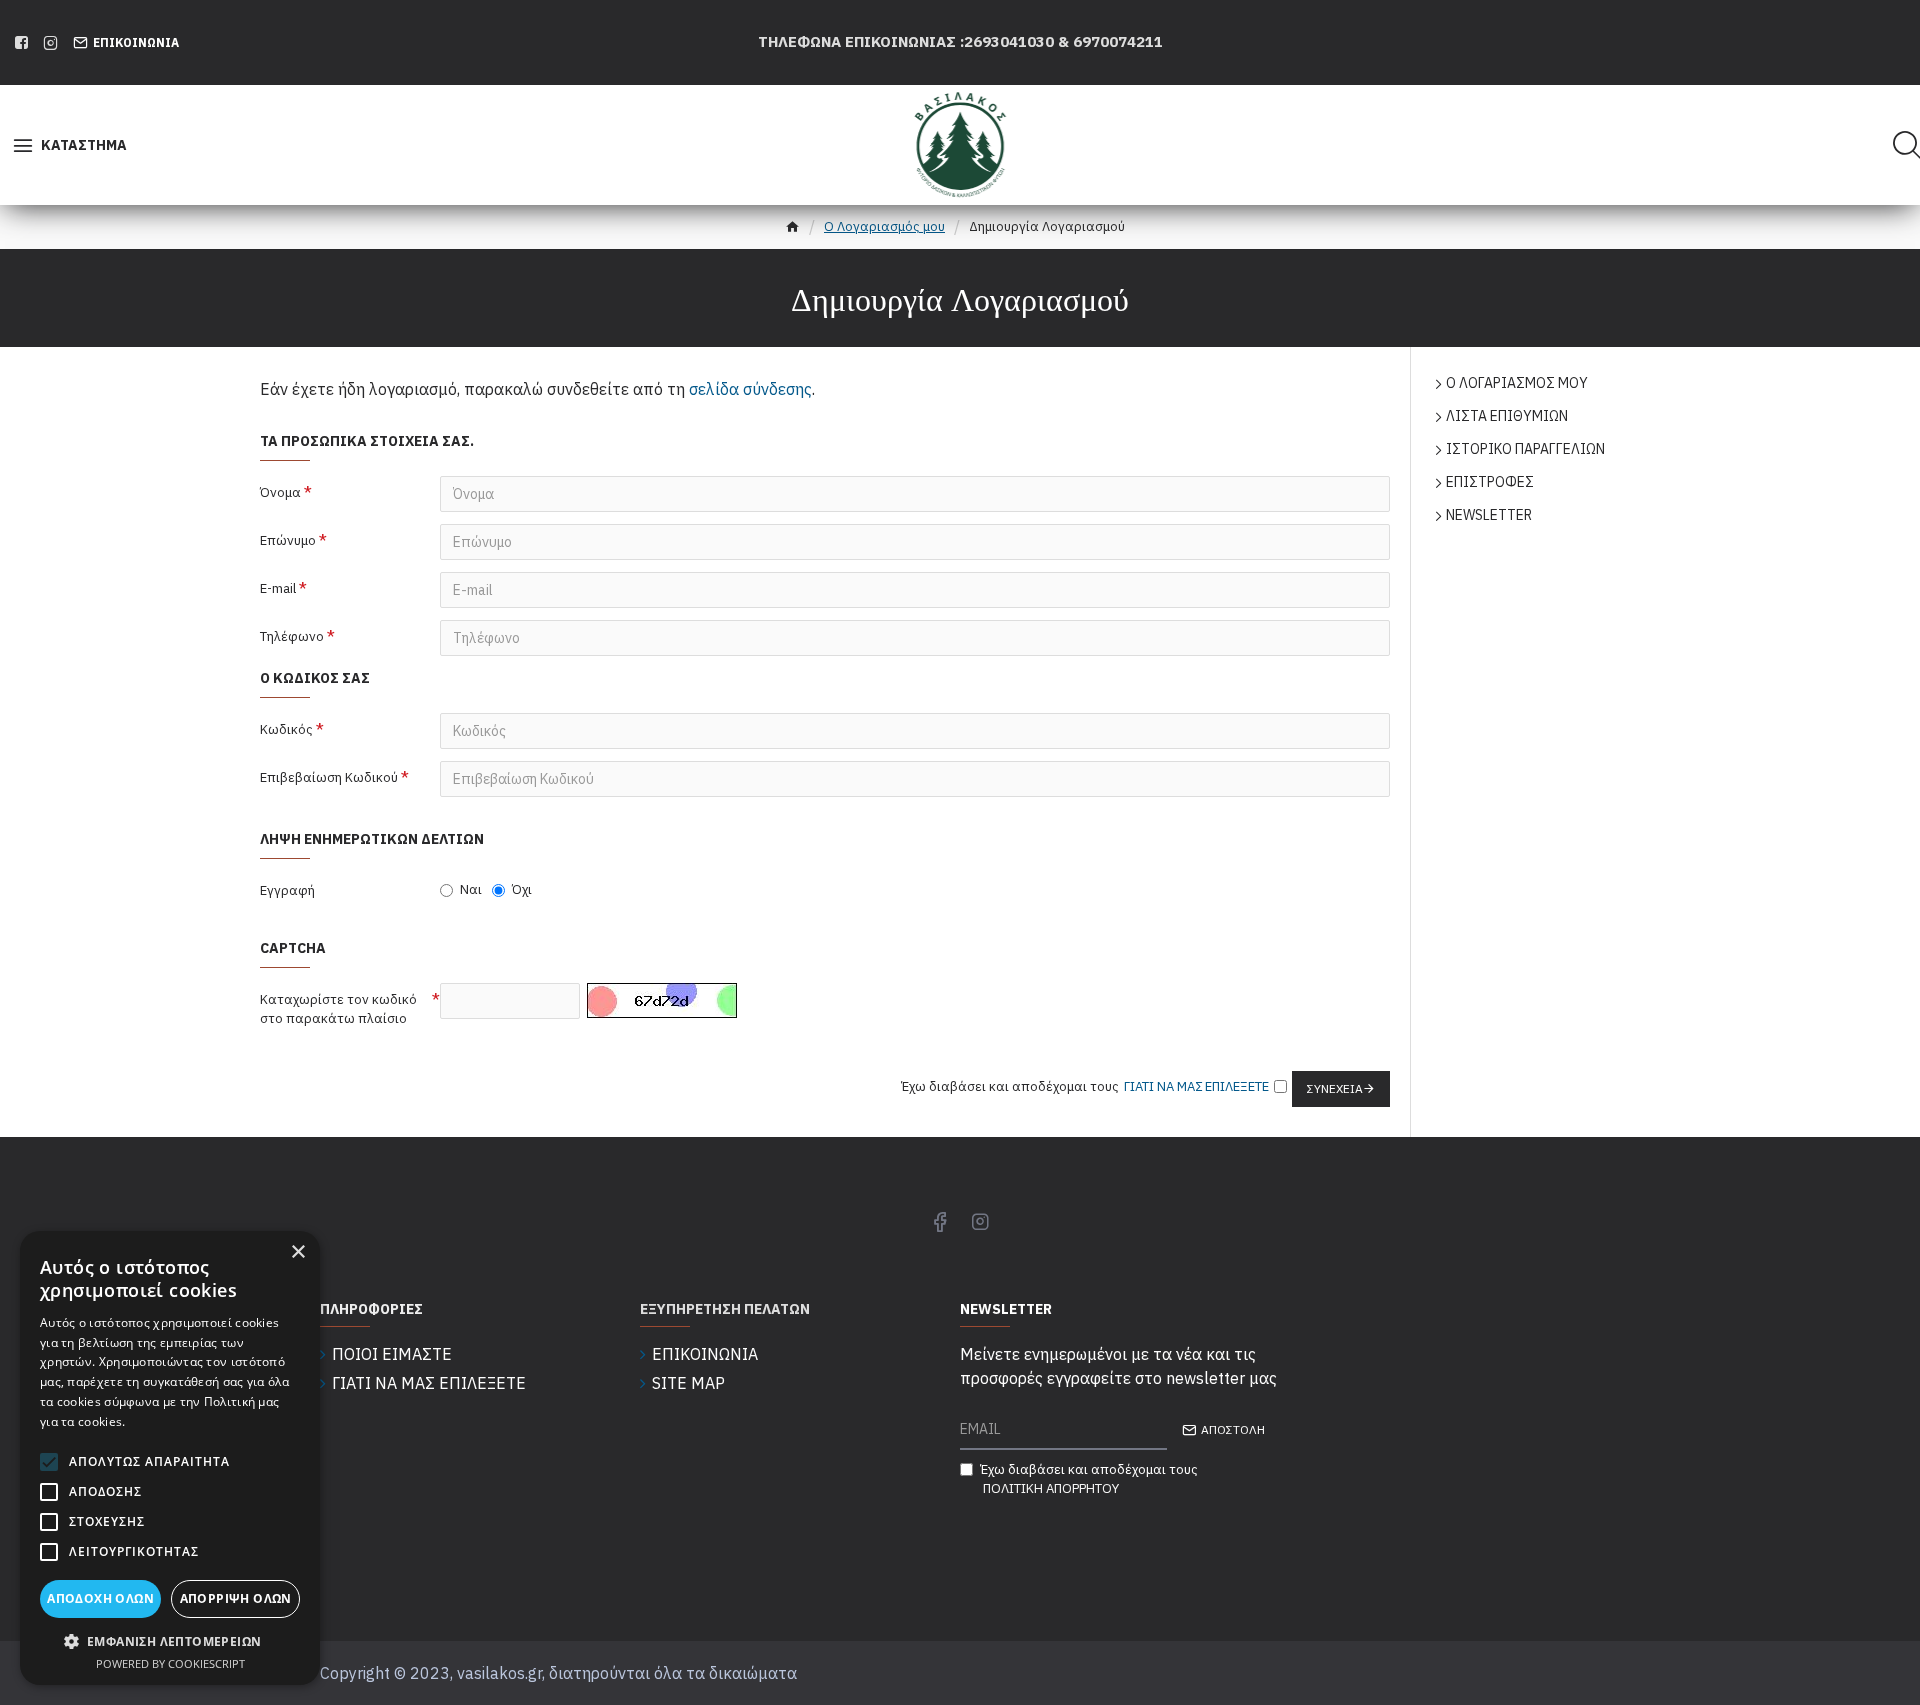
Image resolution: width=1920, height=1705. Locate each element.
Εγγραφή (287, 890)
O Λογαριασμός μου (884, 226)
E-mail (278, 588)
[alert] (170, 1458)
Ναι (471, 889)
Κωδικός (286, 729)
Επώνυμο (288, 540)
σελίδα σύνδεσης (750, 389)
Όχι (522, 889)
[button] (170, 1641)
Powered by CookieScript (170, 1663)
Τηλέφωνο (292, 636)
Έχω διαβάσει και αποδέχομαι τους (1089, 1479)
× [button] (297, 1252)
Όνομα (280, 492)
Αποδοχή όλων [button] (100, 1598)
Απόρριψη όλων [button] (236, 1598)
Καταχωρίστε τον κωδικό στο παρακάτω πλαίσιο (338, 1009)
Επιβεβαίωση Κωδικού (329, 777)
